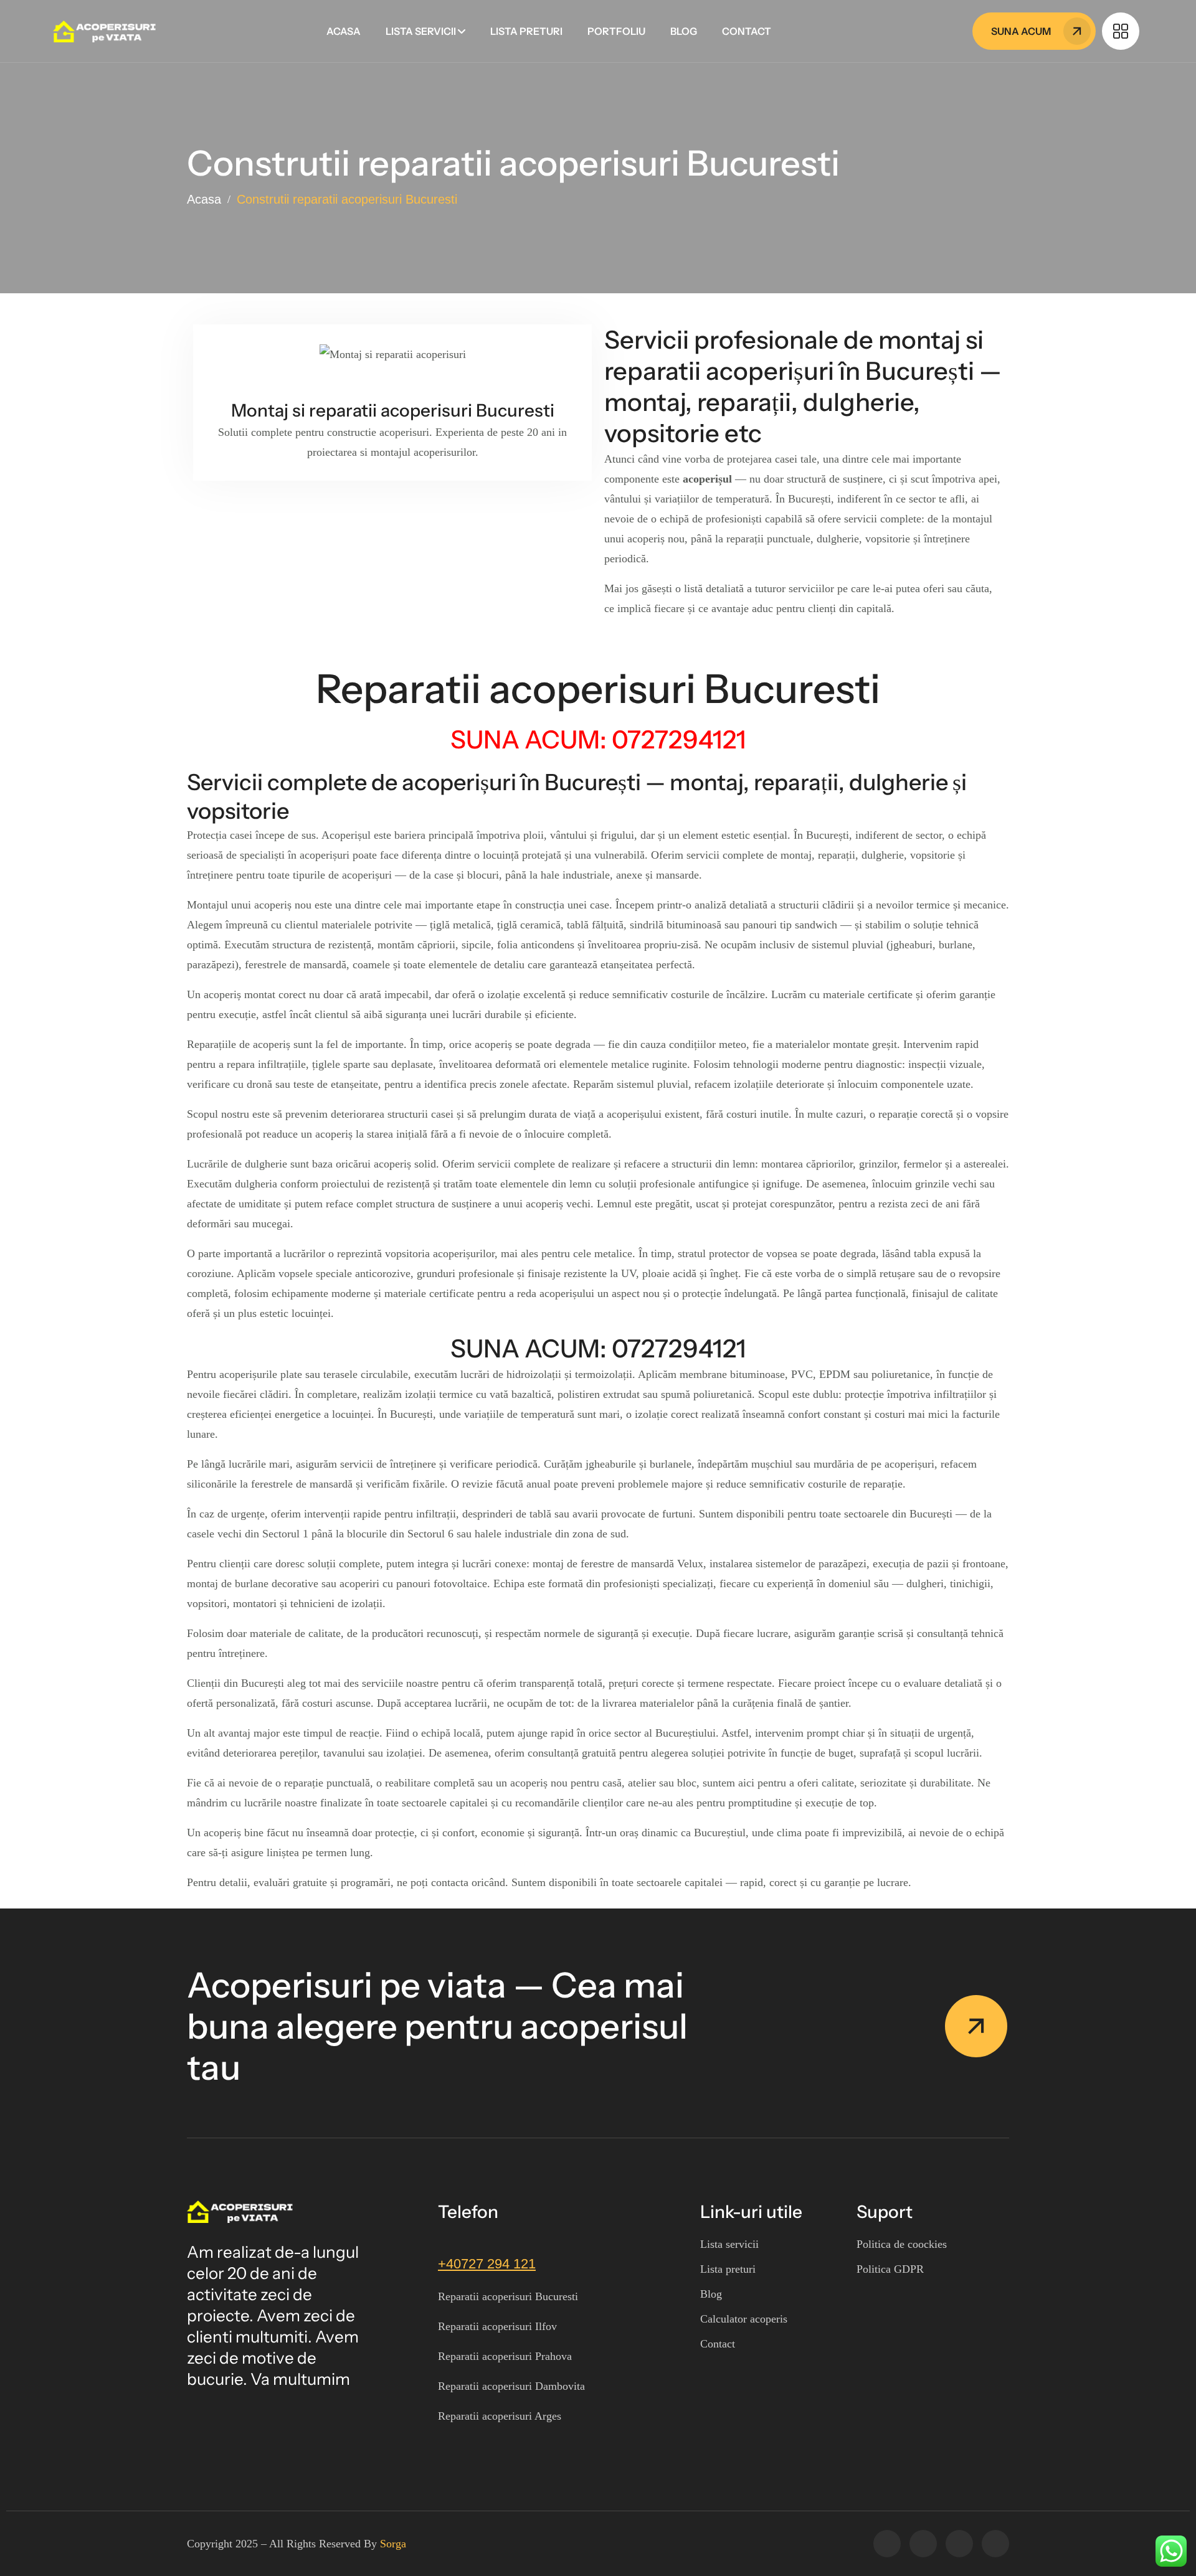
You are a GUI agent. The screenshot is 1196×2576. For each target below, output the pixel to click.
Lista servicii (421, 31)
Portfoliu (616, 31)
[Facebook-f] (887, 2544)
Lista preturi (526, 31)
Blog (684, 31)
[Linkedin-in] (995, 2544)
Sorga (393, 2544)
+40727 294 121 (487, 2264)
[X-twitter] (923, 2544)
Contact (747, 31)
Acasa (344, 31)
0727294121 (679, 1348)
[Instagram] (959, 2544)
